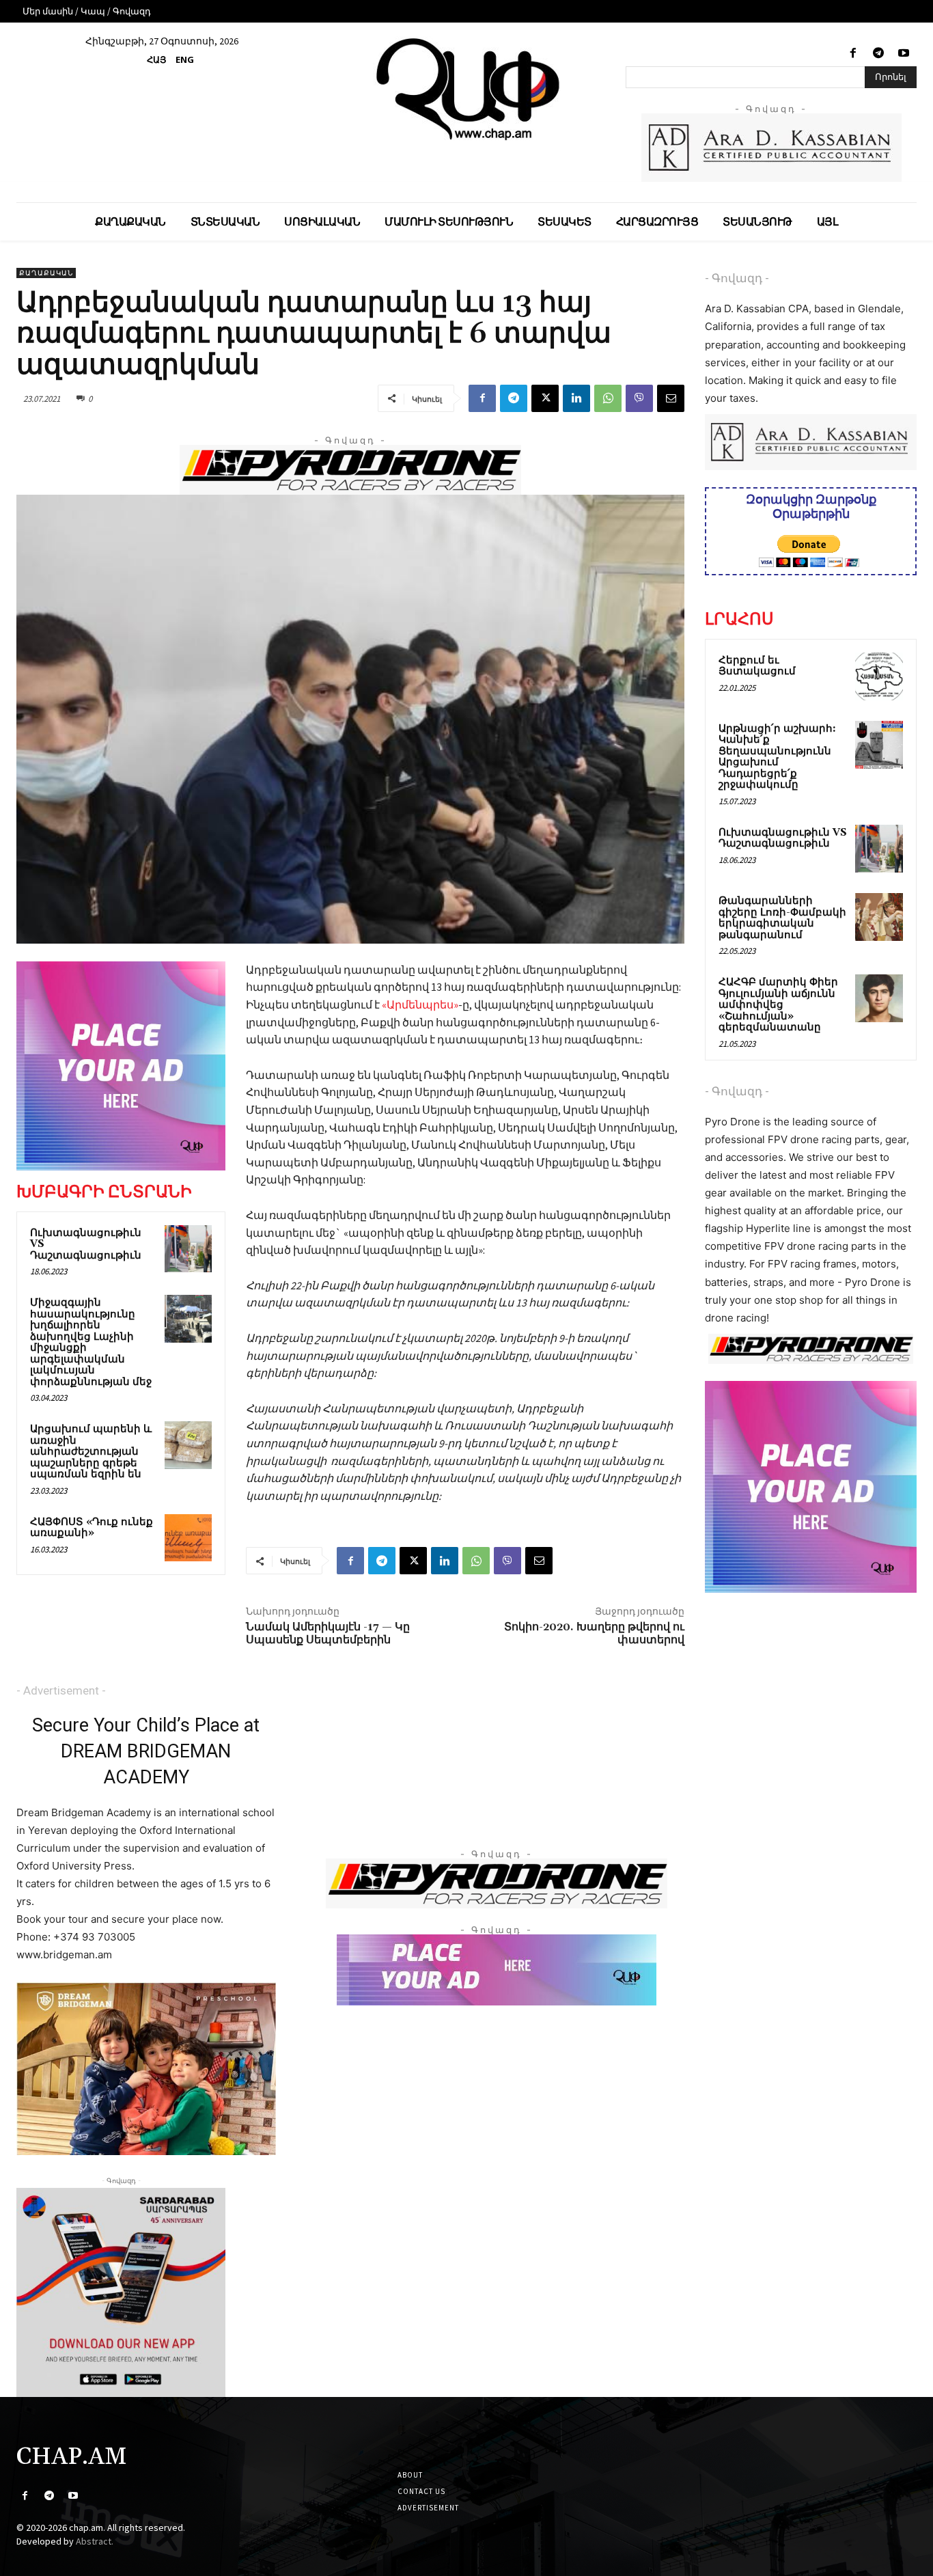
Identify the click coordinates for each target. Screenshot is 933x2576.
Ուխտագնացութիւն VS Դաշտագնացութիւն (783, 838)
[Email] (671, 398)
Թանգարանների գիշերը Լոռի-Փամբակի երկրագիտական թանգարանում (782, 918)
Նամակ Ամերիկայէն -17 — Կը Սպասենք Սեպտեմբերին (328, 1633)
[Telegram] (879, 54)
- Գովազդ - (737, 278)
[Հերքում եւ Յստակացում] (879, 676)
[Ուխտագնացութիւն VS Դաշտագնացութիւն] (188, 1249)
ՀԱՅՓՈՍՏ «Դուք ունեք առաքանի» (92, 1528)
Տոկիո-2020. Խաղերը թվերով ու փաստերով (594, 1633)
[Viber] (639, 398)
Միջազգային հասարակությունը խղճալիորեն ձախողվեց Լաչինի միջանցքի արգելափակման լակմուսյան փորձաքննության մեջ (91, 1342)
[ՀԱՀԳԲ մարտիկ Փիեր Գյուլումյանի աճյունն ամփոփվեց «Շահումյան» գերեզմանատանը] (879, 998)
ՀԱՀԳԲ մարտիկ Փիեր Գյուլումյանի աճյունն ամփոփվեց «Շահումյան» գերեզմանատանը (778, 1005)
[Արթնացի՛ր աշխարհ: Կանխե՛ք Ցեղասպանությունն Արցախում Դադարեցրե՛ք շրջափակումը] (879, 745)
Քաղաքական (46, 273)
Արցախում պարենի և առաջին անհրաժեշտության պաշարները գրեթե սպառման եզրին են (91, 1452)
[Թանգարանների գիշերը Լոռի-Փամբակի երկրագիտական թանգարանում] (879, 917)
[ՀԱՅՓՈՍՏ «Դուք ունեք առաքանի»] (188, 1538)
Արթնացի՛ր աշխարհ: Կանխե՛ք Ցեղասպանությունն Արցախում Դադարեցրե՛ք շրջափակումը (777, 757)
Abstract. (95, 2541)
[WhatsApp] (608, 398)
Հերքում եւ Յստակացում (757, 666)
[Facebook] (853, 54)
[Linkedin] (576, 398)
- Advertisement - (61, 1690)
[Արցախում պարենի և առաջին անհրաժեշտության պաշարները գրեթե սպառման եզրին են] (188, 1445)
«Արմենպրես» (420, 1004)
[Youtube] (904, 54)
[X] (545, 398)
